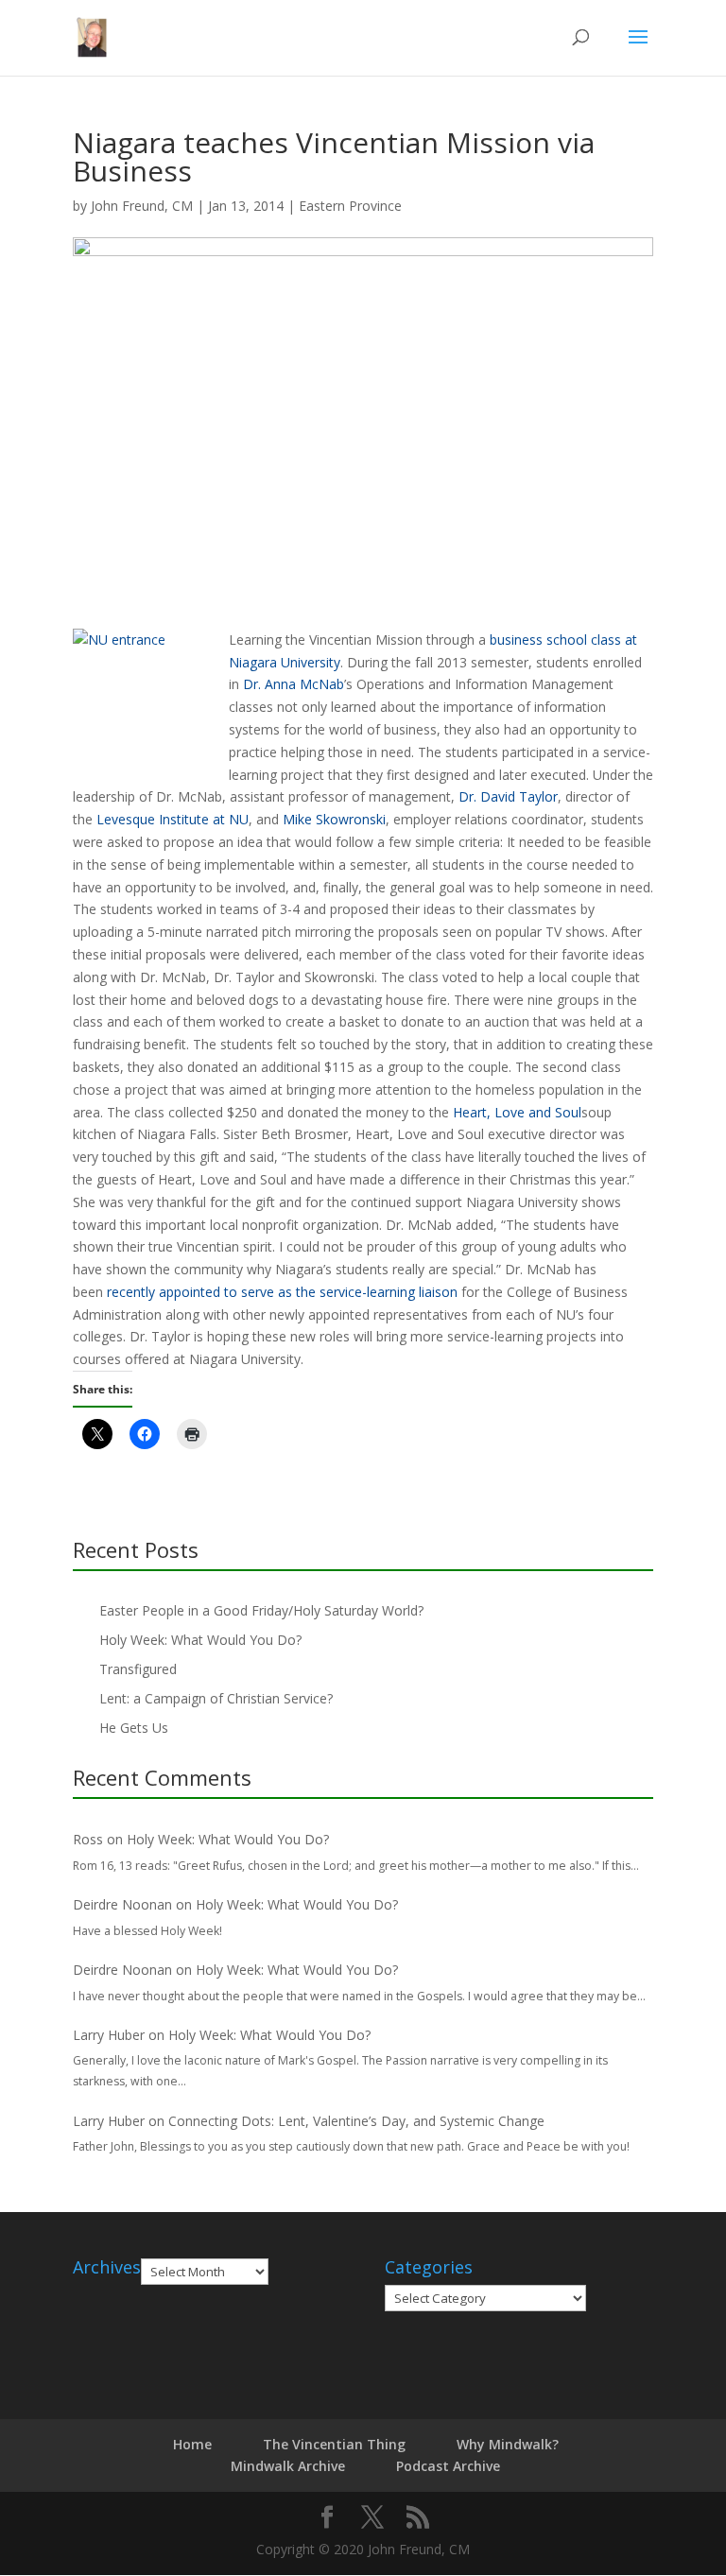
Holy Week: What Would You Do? (200, 1640)
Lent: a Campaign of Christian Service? (216, 1698)
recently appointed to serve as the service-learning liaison (282, 1292)
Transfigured (138, 1669)
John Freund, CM (142, 206)
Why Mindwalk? (508, 2444)
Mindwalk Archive (288, 2466)
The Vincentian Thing (334, 2444)
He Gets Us (134, 1728)
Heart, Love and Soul (517, 1112)
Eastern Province (350, 206)
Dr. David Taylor (508, 796)
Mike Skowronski (334, 819)
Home (192, 2444)
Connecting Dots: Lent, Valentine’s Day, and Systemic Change (356, 2121)
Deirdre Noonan (122, 1904)
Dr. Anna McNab (294, 684)
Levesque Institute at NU (173, 819)
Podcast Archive (448, 2466)
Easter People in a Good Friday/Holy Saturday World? (261, 1610)
